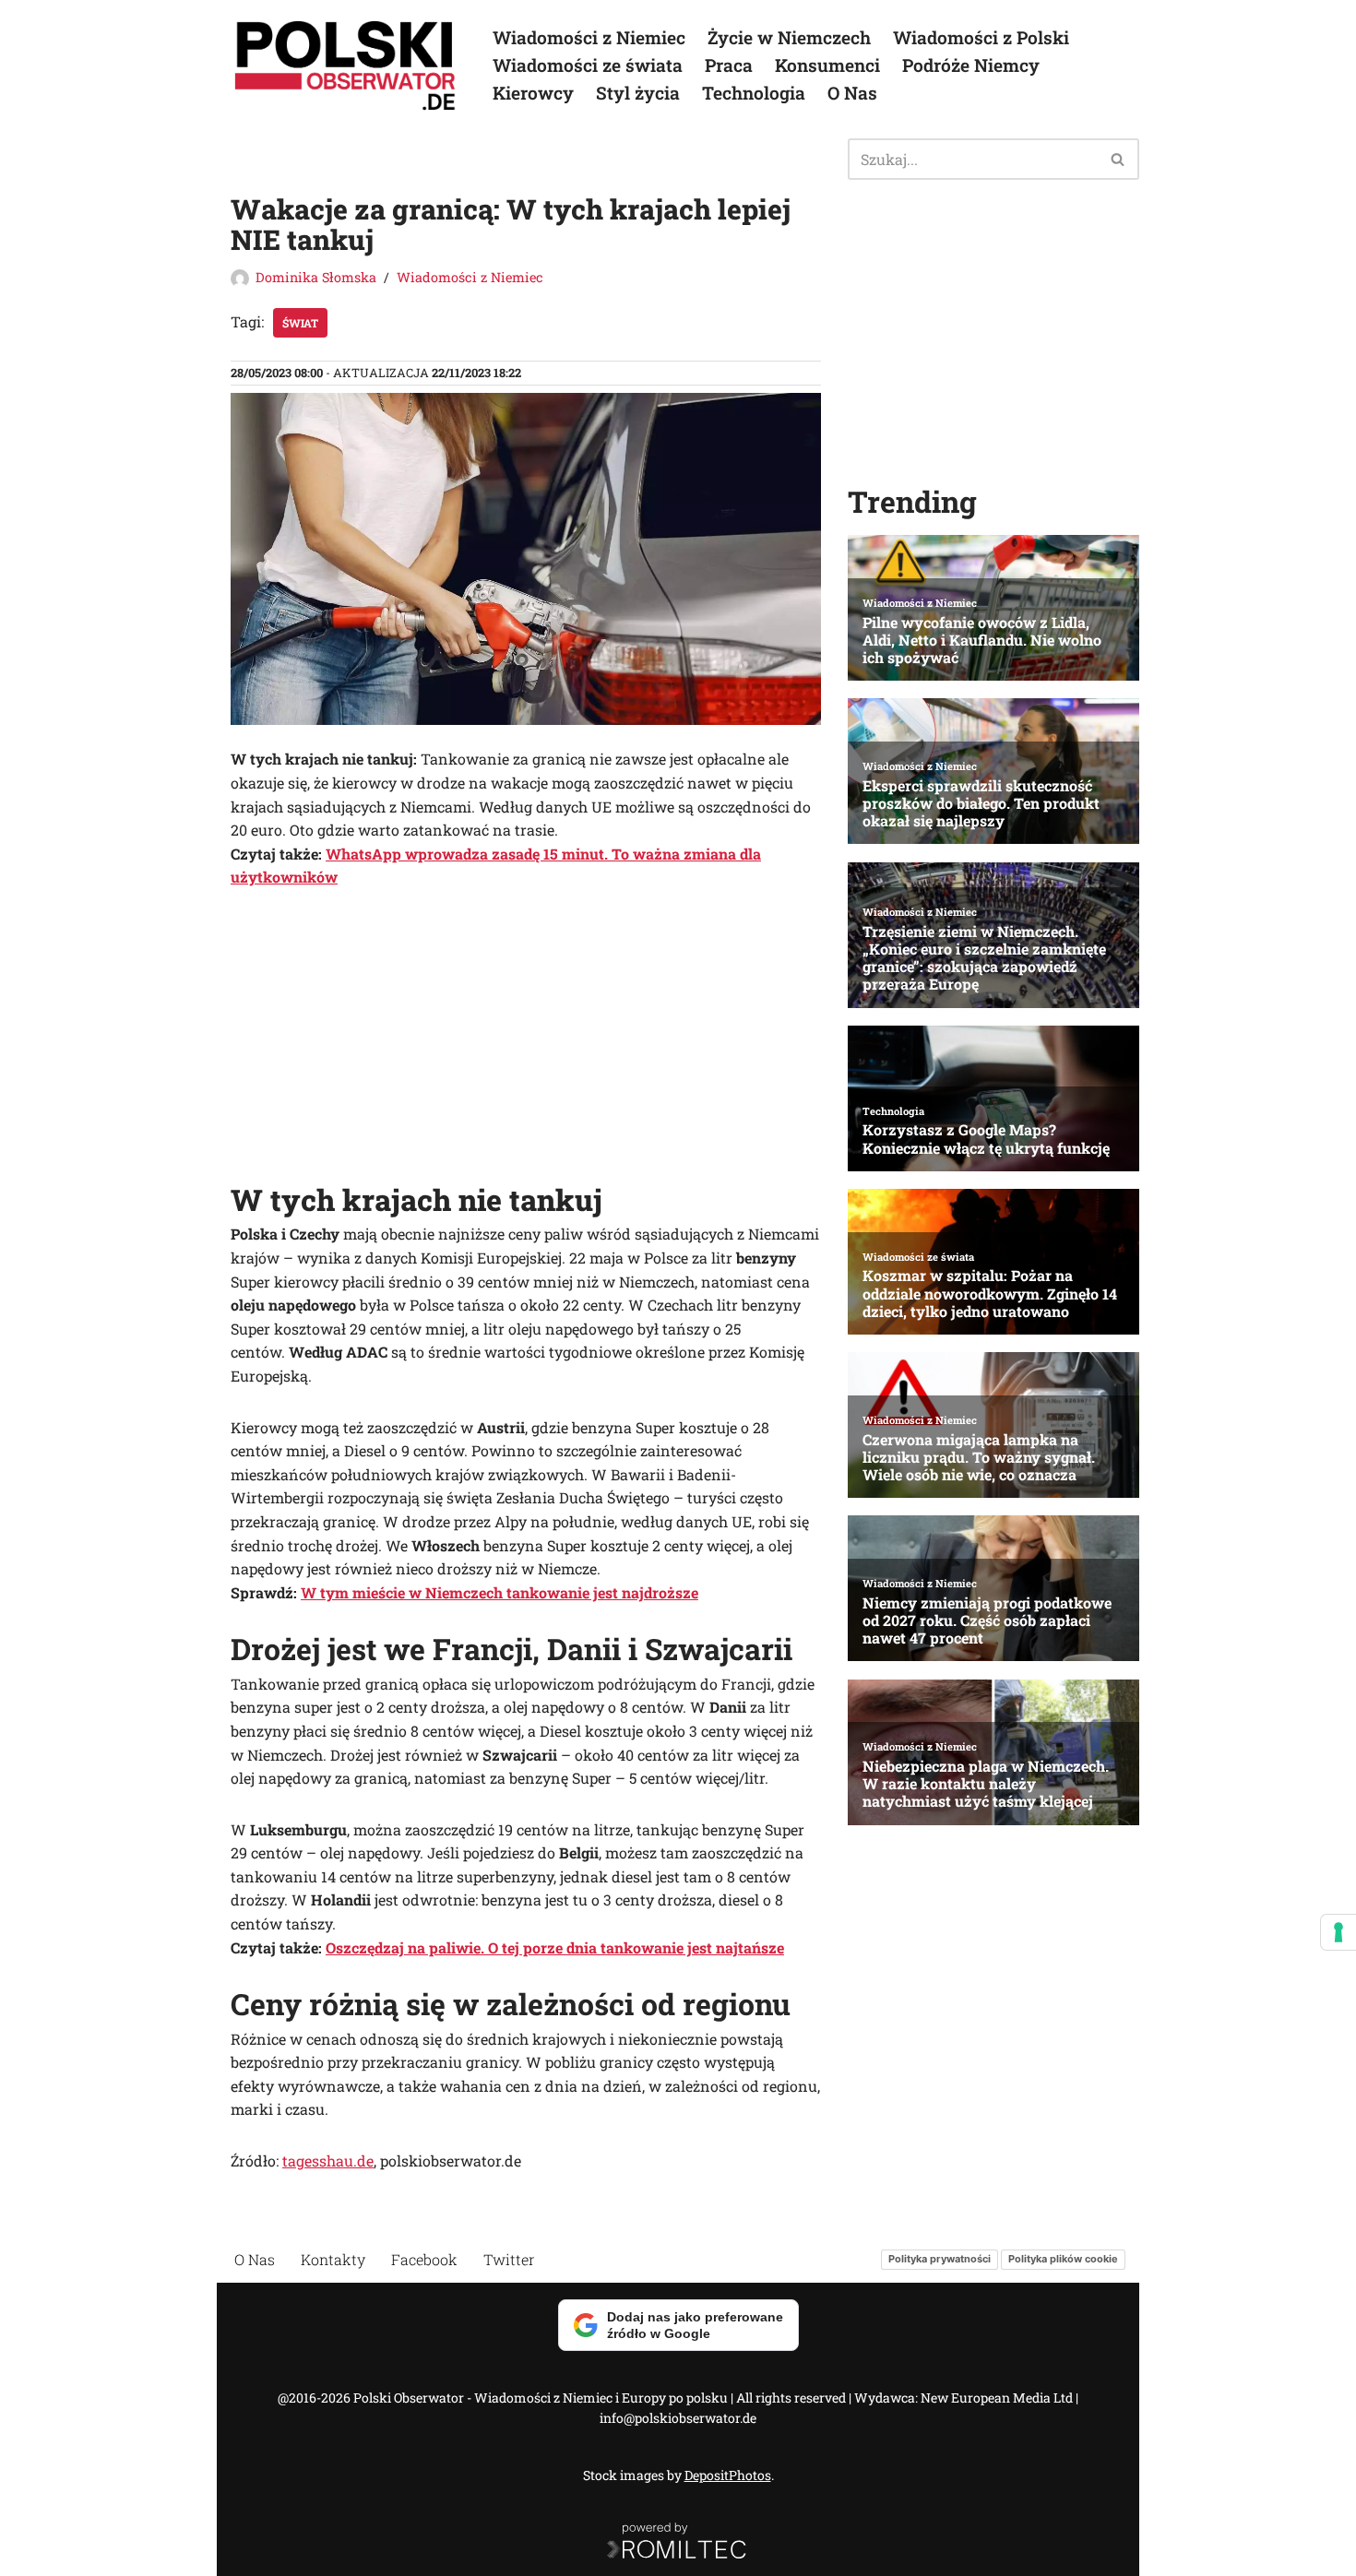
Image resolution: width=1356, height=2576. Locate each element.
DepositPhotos (728, 2475)
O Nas (852, 93)
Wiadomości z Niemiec (589, 37)
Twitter (509, 2259)
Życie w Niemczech (789, 37)
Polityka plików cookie (1063, 2259)
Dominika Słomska (316, 277)
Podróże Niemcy (971, 65)
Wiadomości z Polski (981, 37)
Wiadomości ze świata (588, 65)
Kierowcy (533, 93)
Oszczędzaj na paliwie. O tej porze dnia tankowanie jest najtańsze (555, 1947)
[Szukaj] (1118, 159)
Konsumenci (827, 65)
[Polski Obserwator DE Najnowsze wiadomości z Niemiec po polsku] (346, 65)
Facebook (424, 2259)
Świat (300, 323)
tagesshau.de (328, 2161)
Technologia (754, 93)
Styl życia (638, 93)
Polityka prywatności (940, 2259)
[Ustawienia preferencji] (1338, 1932)
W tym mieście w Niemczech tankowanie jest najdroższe (500, 1592)
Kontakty (333, 2259)
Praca (729, 65)
